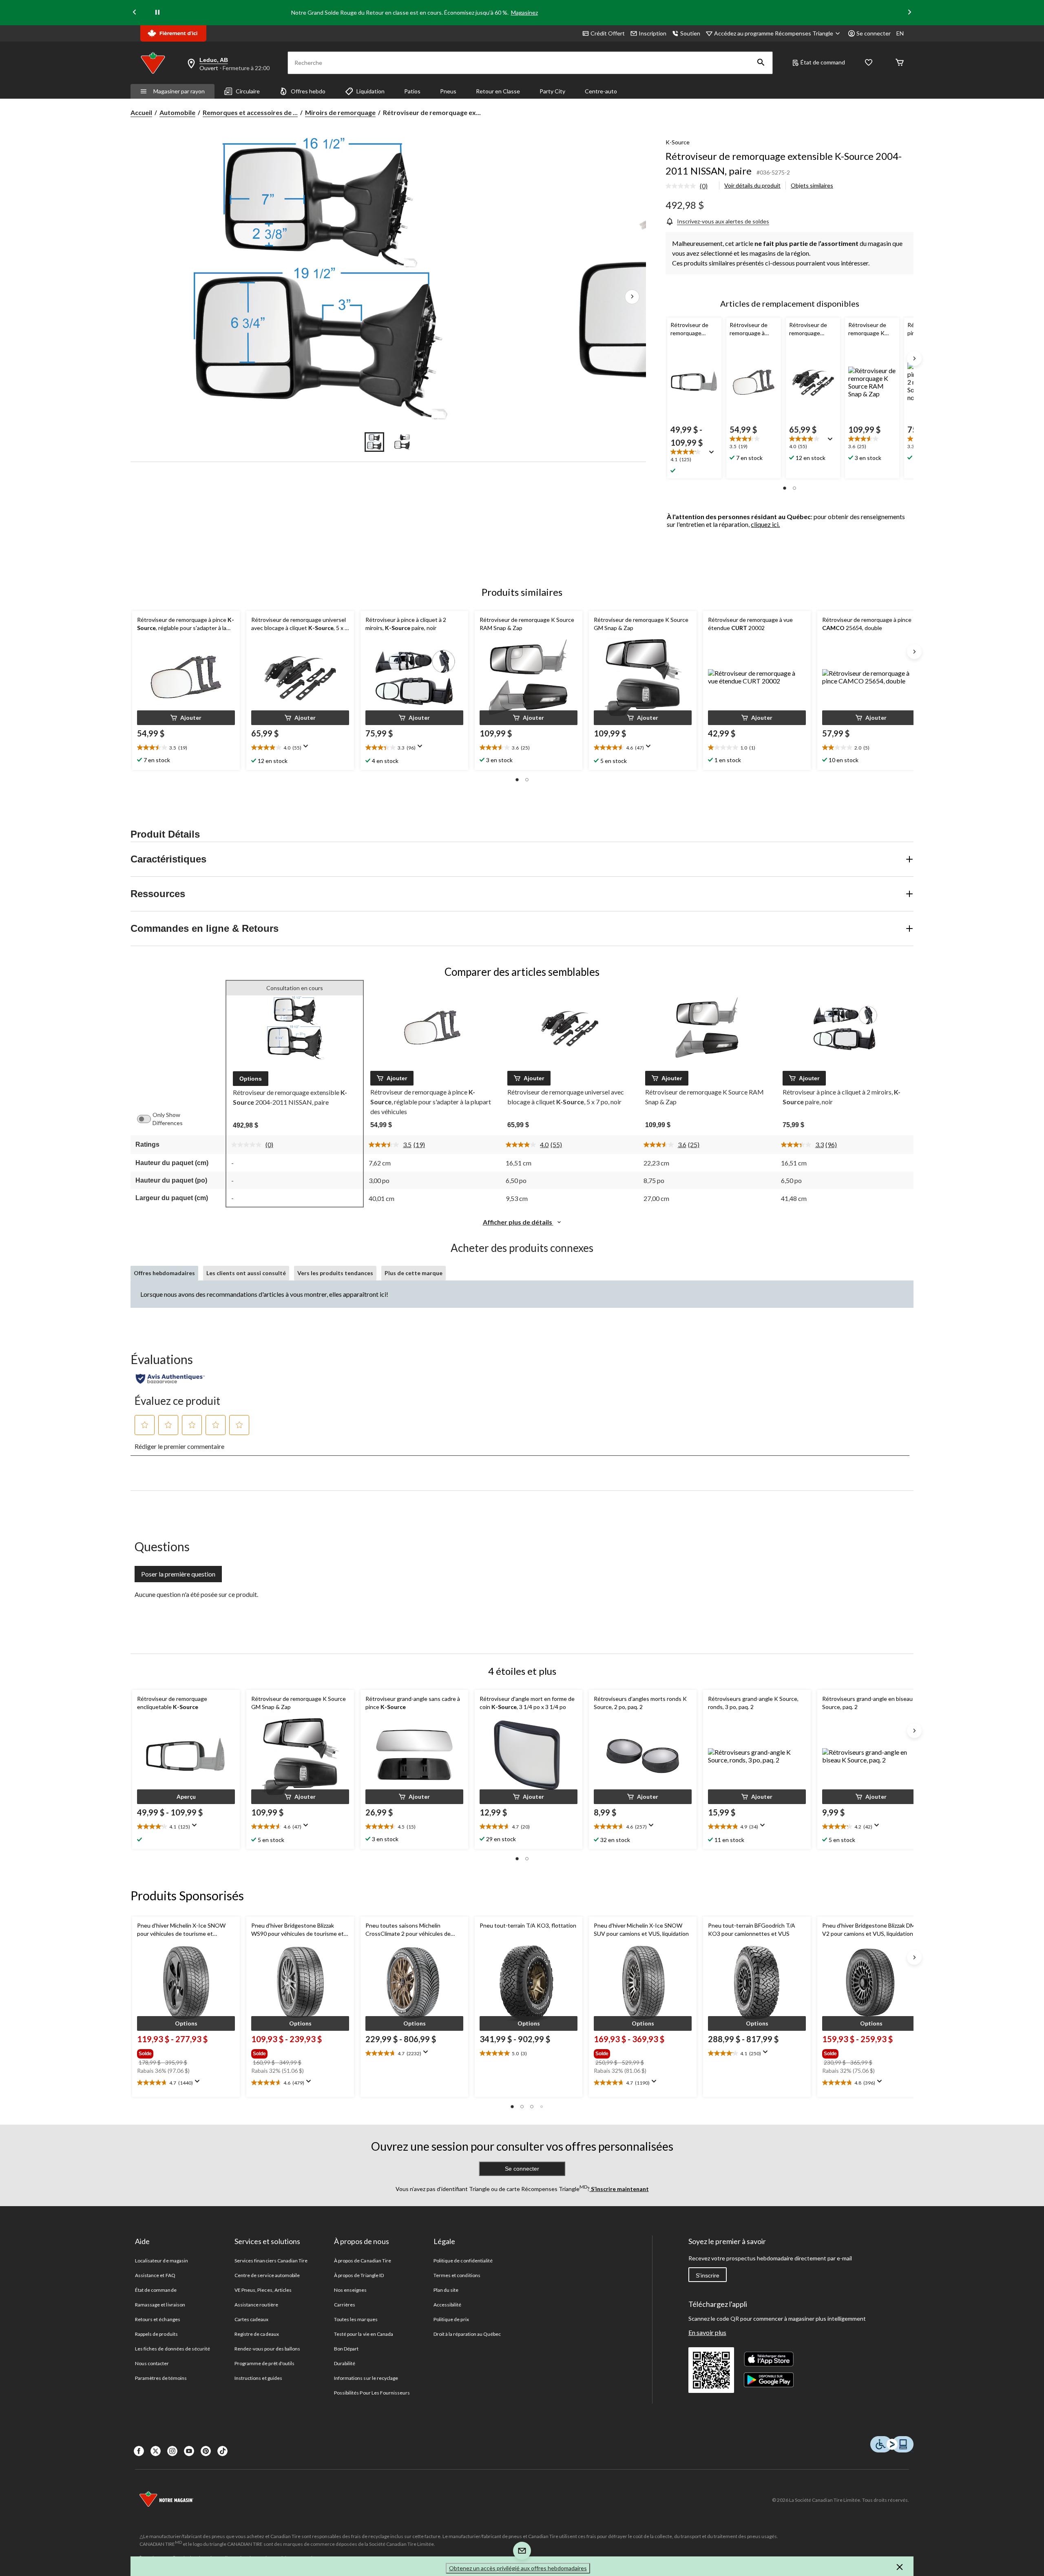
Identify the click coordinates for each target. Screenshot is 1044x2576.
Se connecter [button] (874, 33)
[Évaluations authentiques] (170, 1379)
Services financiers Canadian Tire (271, 2261)
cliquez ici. (765, 524)
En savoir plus (707, 2332)
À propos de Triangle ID (359, 2275)
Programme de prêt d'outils (264, 2363)
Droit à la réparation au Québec (467, 2334)
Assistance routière (256, 2305)
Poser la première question (178, 1574)
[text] (694, 456)
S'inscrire (708, 2275)
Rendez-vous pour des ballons (267, 2349)
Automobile (177, 112)
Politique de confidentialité (463, 2261)
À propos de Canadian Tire (363, 2261)
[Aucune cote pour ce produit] (683, 186)
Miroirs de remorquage (340, 112)
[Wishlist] (869, 63)
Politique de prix (451, 2319)
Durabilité (345, 2363)
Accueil (141, 112)
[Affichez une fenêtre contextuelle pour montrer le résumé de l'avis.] (713, 455)
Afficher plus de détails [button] (518, 1222)
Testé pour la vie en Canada (364, 2334)
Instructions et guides (258, 2378)
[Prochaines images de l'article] (632, 297)
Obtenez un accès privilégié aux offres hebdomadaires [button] (518, 2568)
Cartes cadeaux (252, 2319)
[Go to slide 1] (374, 442)
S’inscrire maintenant (619, 2189)
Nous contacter (152, 2363)
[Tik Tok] (222, 2451)
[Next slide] (909, 13)
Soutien (690, 33)
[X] (156, 2451)
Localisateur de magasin (161, 2261)
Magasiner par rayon (179, 91)
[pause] (157, 13)
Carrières (345, 2305)
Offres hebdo (308, 91)
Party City (552, 91)
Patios (412, 91)
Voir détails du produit (752, 185)
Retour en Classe (498, 91)
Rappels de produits (156, 2334)
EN (900, 33)
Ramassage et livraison (160, 2305)
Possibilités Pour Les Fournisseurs (372, 2393)
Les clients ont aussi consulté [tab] (246, 1273)
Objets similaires (812, 185)
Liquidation (370, 91)
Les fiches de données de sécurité (173, 2349)
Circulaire (248, 91)
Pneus (448, 91)
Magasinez (524, 12)
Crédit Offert (608, 33)
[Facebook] (139, 2451)
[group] (185, 2052)
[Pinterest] (206, 2451)
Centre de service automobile (267, 2275)
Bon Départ (346, 2349)
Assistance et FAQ (155, 2275)
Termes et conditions (457, 2275)
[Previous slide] (135, 13)
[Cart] (900, 63)
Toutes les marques (356, 2319)
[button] (761, 63)
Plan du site (446, 2290)
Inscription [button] (652, 33)
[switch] (148, 1119)
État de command (823, 62)
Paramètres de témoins (161, 2378)
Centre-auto (601, 91)
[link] (690, 186)
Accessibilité (448, 2305)
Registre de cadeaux (257, 2334)
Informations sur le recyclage (366, 2378)
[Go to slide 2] (402, 442)
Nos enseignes (351, 2290)
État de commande (156, 2290)
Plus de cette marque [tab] (414, 1273)
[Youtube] (189, 2451)
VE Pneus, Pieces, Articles (263, 2290)
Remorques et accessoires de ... (250, 112)
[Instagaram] (172, 2451)
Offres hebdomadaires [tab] (164, 1273)
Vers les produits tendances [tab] (335, 1273)
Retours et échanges (158, 2319)
